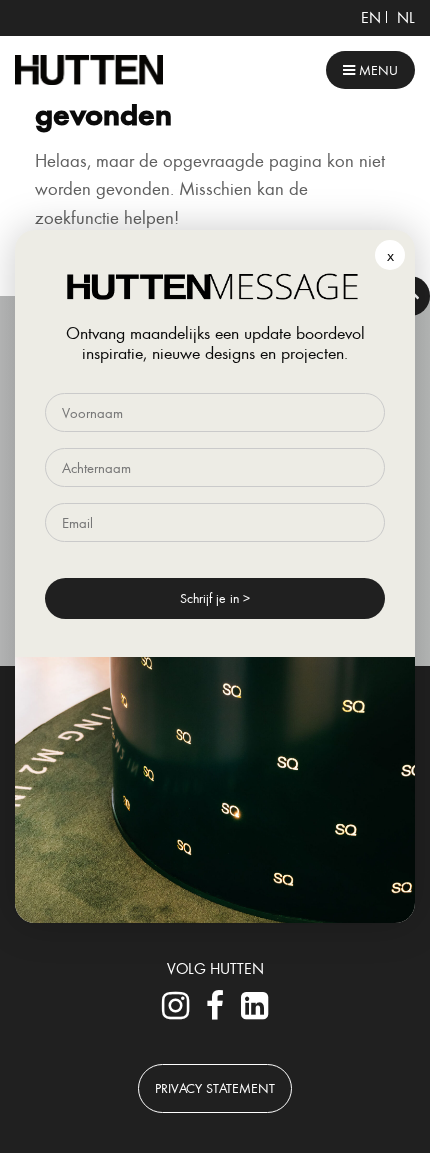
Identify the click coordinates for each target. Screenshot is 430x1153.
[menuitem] (371, 17)
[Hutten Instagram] (176, 1011)
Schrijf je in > (215, 597)
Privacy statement (215, 1087)
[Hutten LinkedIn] (254, 1011)
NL (406, 17)
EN (371, 17)
